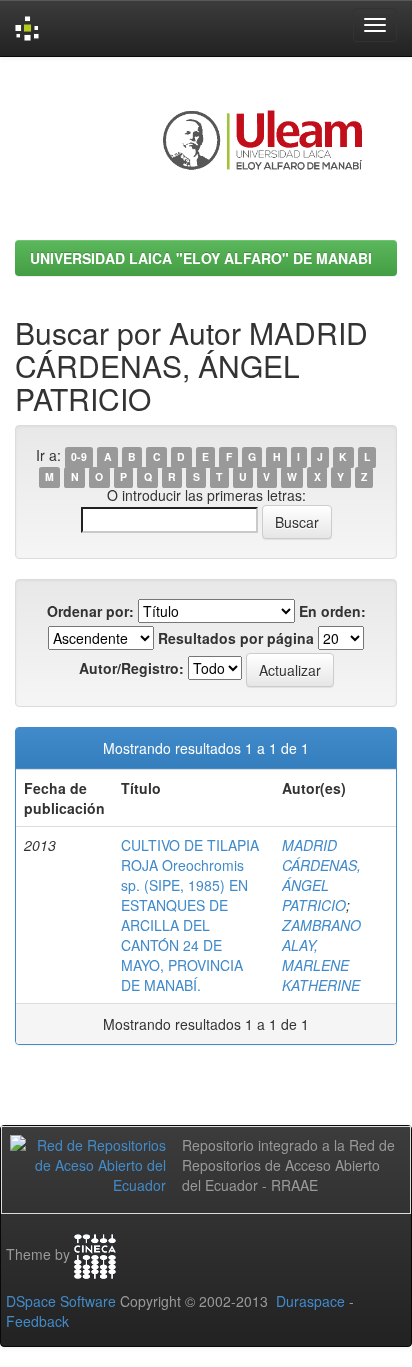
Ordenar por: (90, 611)
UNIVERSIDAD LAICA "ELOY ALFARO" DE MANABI (201, 258)
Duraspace (310, 1301)
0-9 (79, 456)
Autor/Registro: (131, 668)
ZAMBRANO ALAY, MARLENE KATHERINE (321, 955)
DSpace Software (61, 1301)
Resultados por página (236, 638)
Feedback (37, 1321)
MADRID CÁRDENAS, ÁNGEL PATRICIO (321, 875)
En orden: (332, 611)
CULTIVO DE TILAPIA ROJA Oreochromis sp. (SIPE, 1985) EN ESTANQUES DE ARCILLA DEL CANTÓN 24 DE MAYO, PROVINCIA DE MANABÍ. (190, 915)
